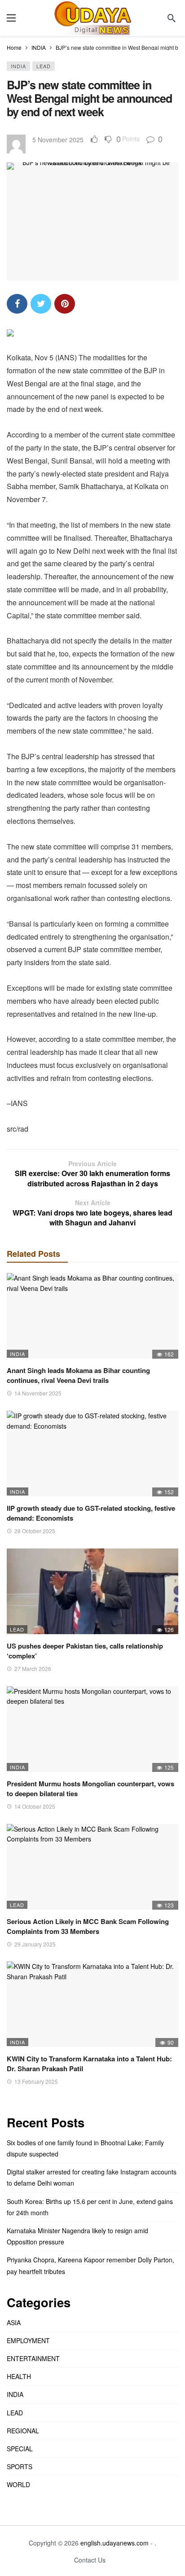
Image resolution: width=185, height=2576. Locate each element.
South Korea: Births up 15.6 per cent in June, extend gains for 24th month (90, 2207)
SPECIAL (20, 2449)
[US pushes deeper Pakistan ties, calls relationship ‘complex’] (92, 1591)
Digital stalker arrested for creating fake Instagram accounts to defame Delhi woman (92, 2177)
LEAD (44, 66)
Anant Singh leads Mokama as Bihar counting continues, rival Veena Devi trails (78, 1375)
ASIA (14, 2322)
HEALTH (19, 2376)
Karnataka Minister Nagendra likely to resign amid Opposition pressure (77, 2236)
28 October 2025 (35, 1531)
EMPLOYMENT (28, 2340)
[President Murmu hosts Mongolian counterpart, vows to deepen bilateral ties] (92, 1729)
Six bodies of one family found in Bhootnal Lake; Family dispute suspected (85, 2148)
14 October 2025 (35, 1806)
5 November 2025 (58, 140)
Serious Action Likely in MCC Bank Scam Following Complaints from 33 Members (88, 1926)
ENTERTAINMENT (33, 2358)
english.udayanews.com (115, 2543)
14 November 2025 (38, 1393)
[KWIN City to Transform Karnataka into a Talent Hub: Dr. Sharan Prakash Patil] (92, 2004)
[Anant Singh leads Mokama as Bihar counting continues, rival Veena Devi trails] (92, 1316)
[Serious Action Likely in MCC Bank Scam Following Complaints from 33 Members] (92, 1867)
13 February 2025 (36, 2081)
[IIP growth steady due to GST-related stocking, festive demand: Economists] (92, 1454)
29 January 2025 (35, 1944)
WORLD (18, 2484)
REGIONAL (23, 2431)
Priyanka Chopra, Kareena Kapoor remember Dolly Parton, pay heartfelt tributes (90, 2265)
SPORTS (20, 2467)
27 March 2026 (33, 1668)
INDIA (18, 66)
